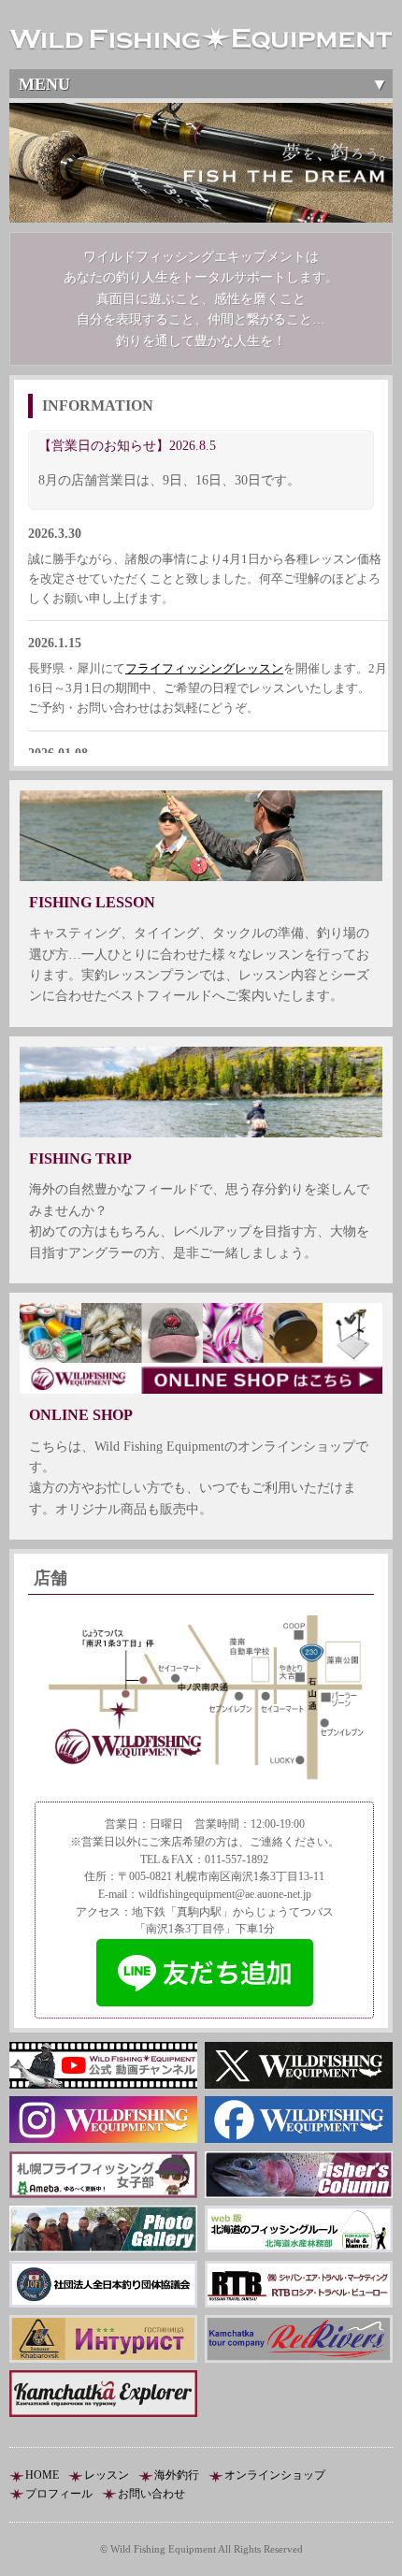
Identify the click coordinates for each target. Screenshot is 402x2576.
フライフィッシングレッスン (204, 668)
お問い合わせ (151, 2494)
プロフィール (59, 2494)
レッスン (107, 2475)
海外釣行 (177, 2475)
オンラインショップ (275, 2475)
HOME (42, 2475)
